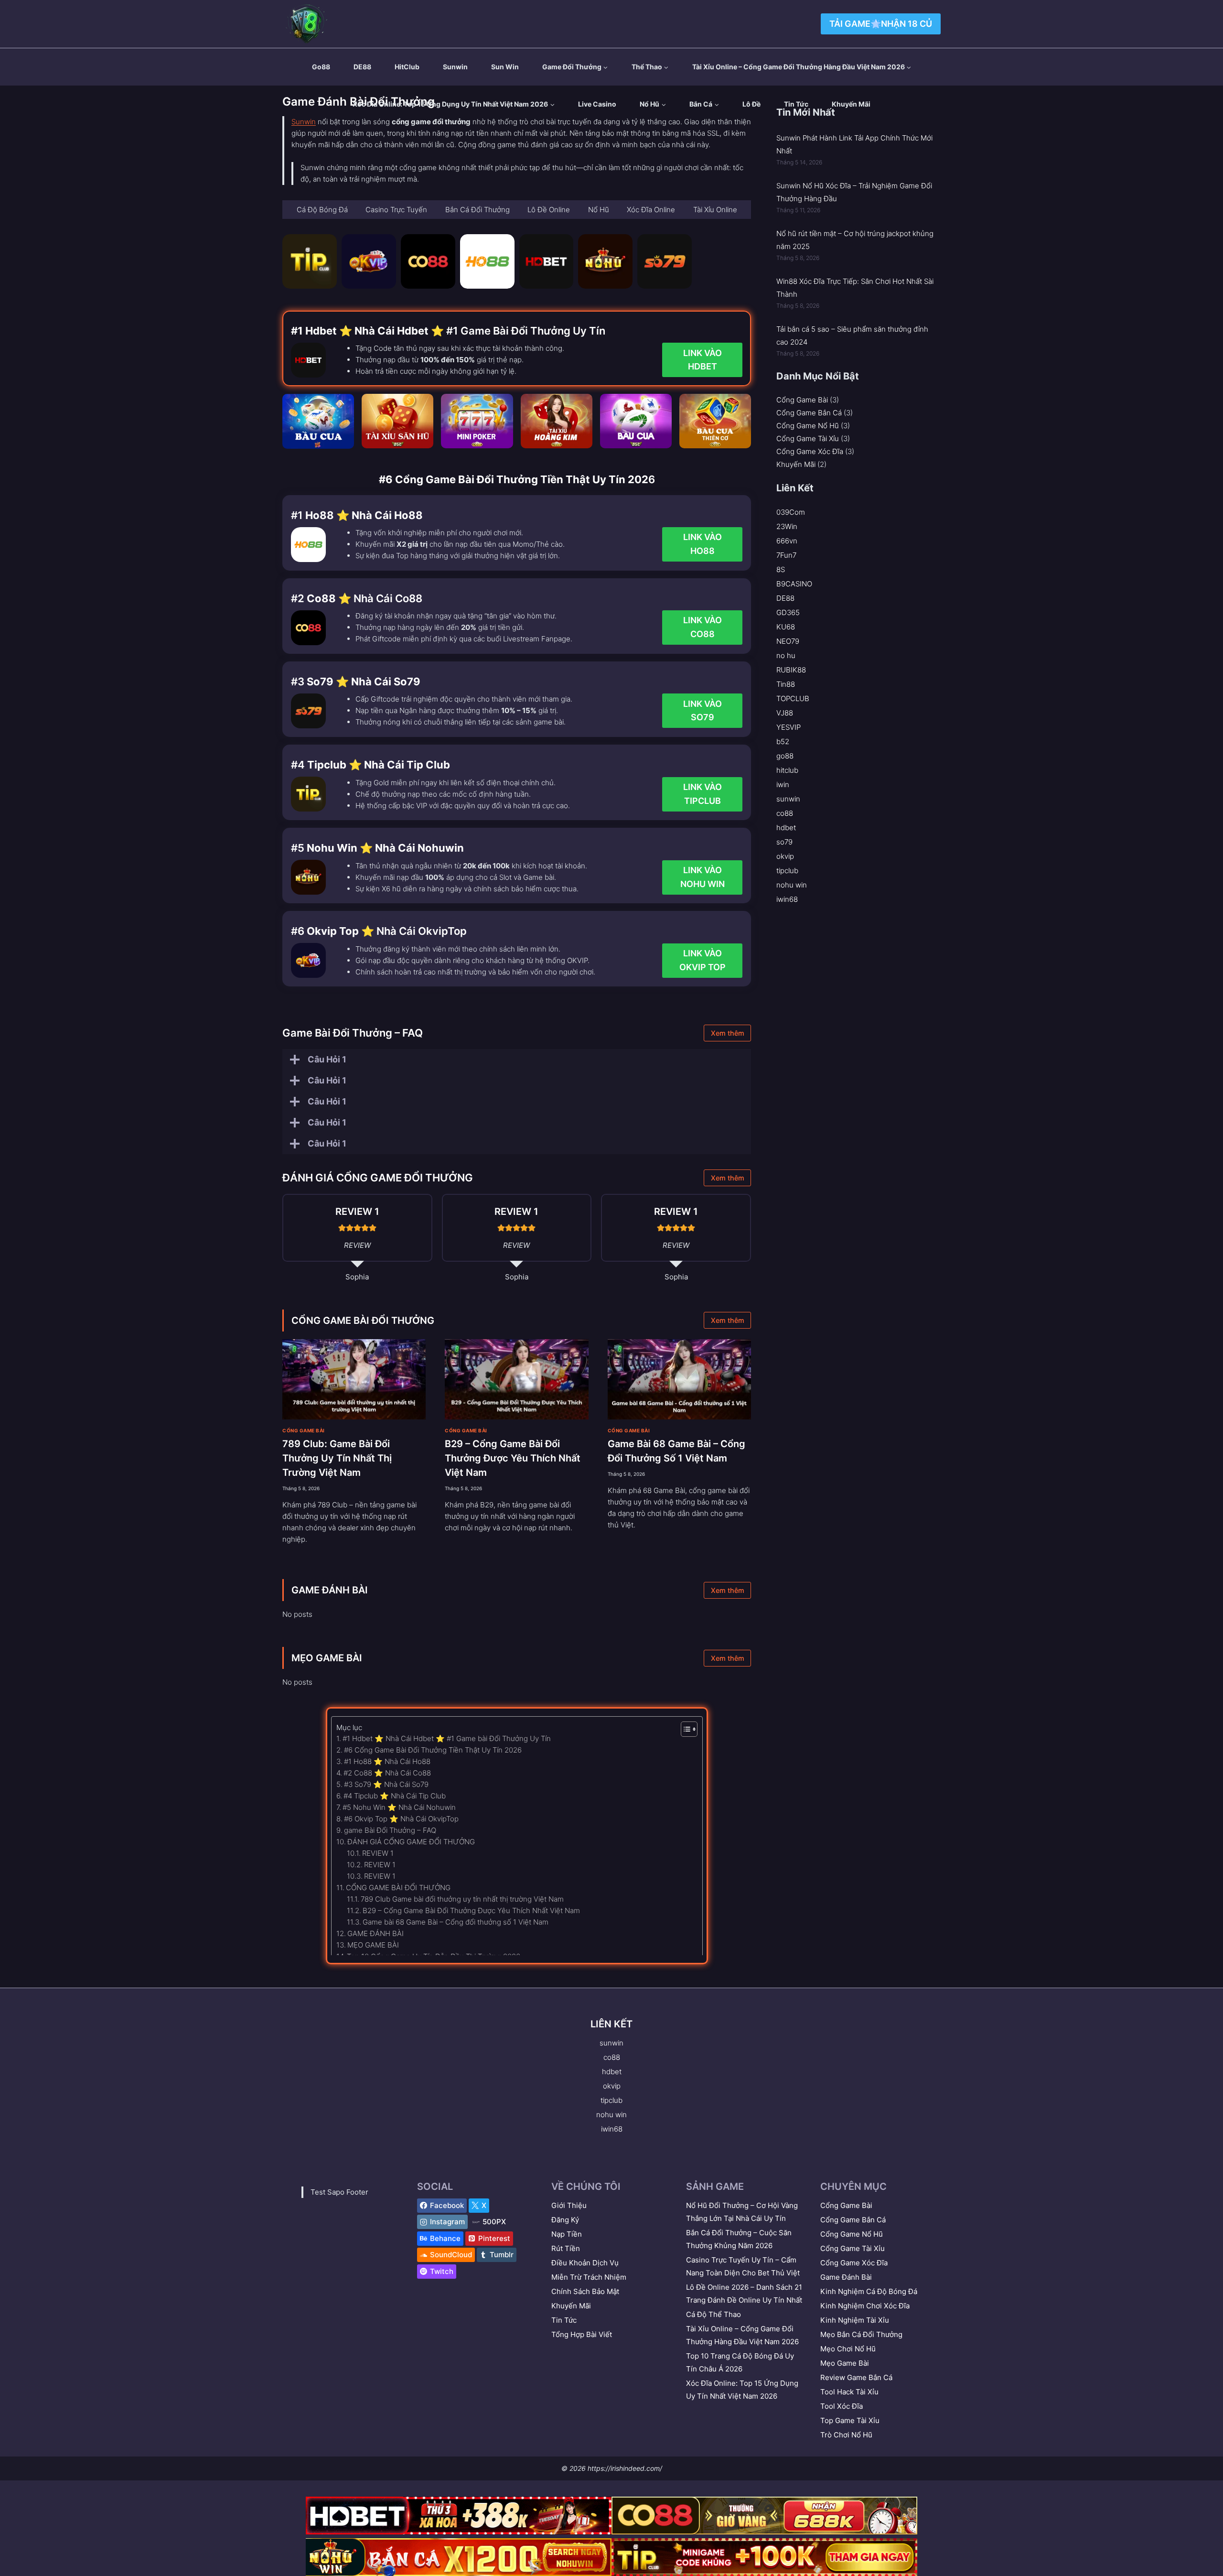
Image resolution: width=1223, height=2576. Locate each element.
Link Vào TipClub (703, 794)
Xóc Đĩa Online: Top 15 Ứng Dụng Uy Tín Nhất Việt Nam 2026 (742, 2390)
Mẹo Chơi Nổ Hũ (848, 2349)
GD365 (788, 612)
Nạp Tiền (567, 2234)
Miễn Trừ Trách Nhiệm (589, 2277)
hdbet (786, 828)
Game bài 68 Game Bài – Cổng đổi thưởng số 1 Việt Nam (456, 1922)
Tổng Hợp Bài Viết (582, 2334)
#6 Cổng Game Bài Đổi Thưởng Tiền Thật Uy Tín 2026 (433, 1750)
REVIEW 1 (378, 1853)
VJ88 (785, 713)
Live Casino (597, 104)
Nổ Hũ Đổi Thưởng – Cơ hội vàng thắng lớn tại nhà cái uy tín (742, 2212)
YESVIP (789, 727)
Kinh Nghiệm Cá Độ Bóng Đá (869, 2291)
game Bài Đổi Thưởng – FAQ (390, 1830)
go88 (321, 67)
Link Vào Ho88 (703, 544)
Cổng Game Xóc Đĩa (810, 451)
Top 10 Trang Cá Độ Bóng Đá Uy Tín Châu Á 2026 (740, 2362)
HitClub (407, 67)
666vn (787, 541)
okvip (785, 856)
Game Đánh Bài (846, 2277)
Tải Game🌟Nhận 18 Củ (881, 24)
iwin (783, 785)
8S (781, 569)
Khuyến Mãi (851, 104)
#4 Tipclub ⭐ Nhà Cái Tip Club (395, 1796)
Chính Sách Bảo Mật (585, 2291)
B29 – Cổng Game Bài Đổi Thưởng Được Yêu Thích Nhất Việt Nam (513, 1458)
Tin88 (786, 684)
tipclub (787, 871)
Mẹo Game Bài (845, 2363)
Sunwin (304, 122)
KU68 (786, 627)
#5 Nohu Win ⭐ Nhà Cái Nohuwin (399, 1807)
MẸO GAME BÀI (327, 1658)
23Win (787, 526)
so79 (784, 842)
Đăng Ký (565, 2220)
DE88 (362, 67)
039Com (791, 512)
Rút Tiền (566, 2248)
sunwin (455, 67)
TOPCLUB (793, 698)
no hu (786, 655)
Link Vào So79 (703, 711)
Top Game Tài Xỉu (850, 2420)
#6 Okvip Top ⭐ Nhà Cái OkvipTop (401, 1819)
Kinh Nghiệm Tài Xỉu (855, 2320)
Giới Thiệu (569, 2205)
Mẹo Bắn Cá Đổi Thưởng (861, 2334)
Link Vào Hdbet (703, 360)
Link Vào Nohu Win (703, 877)
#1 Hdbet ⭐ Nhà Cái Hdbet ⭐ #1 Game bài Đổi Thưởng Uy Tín (447, 1738)
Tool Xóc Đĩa (842, 2406)
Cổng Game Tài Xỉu (808, 438)
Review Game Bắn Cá (856, 2377)
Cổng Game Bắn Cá (809, 413)
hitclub (787, 770)
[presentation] (354, 1380)
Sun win (505, 67)
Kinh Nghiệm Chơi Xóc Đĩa (865, 2306)
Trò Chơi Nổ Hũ (846, 2435)
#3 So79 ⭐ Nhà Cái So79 (386, 1784)
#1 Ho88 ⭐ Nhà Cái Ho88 (387, 1761)
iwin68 (787, 899)
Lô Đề (751, 104)
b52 (783, 741)
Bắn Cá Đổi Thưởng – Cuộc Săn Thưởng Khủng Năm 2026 (739, 2239)
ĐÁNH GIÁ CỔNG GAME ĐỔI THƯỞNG (411, 1842)
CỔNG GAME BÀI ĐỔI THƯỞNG (363, 1320)
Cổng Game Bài (304, 1430)
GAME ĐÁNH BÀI (330, 1590)
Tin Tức (796, 104)
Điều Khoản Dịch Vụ (585, 2263)
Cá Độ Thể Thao (713, 2314)
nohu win (792, 885)
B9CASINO (794, 584)
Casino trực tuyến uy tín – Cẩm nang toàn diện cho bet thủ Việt (743, 2266)
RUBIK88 (791, 670)
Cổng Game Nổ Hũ (808, 426)
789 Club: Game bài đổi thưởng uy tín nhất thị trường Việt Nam (337, 1458)
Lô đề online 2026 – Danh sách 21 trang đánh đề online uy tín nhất (744, 2294)
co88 (785, 813)
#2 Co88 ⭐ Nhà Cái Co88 (387, 1773)
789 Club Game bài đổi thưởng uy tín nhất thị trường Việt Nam (462, 1899)
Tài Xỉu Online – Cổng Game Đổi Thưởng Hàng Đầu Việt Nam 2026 (742, 2335)
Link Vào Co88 (703, 627)
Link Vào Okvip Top (703, 960)
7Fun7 (786, 555)
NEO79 (788, 641)
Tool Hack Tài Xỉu (849, 2392)
